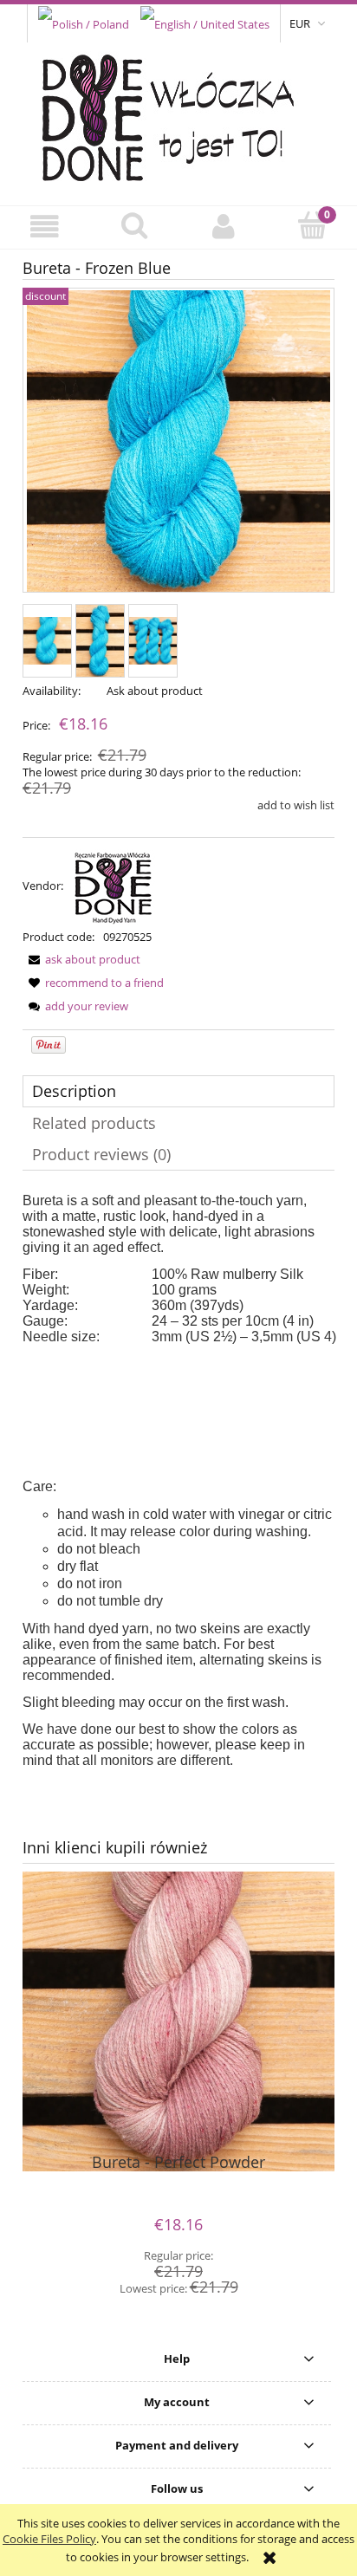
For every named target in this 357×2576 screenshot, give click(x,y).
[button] (45, 227)
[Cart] (312, 225)
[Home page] (179, 114)
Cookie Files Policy (49, 2539)
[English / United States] (205, 23)
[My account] (223, 227)
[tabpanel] (178, 1481)
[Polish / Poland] (84, 23)
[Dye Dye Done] (114, 886)
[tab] (178, 1091)
